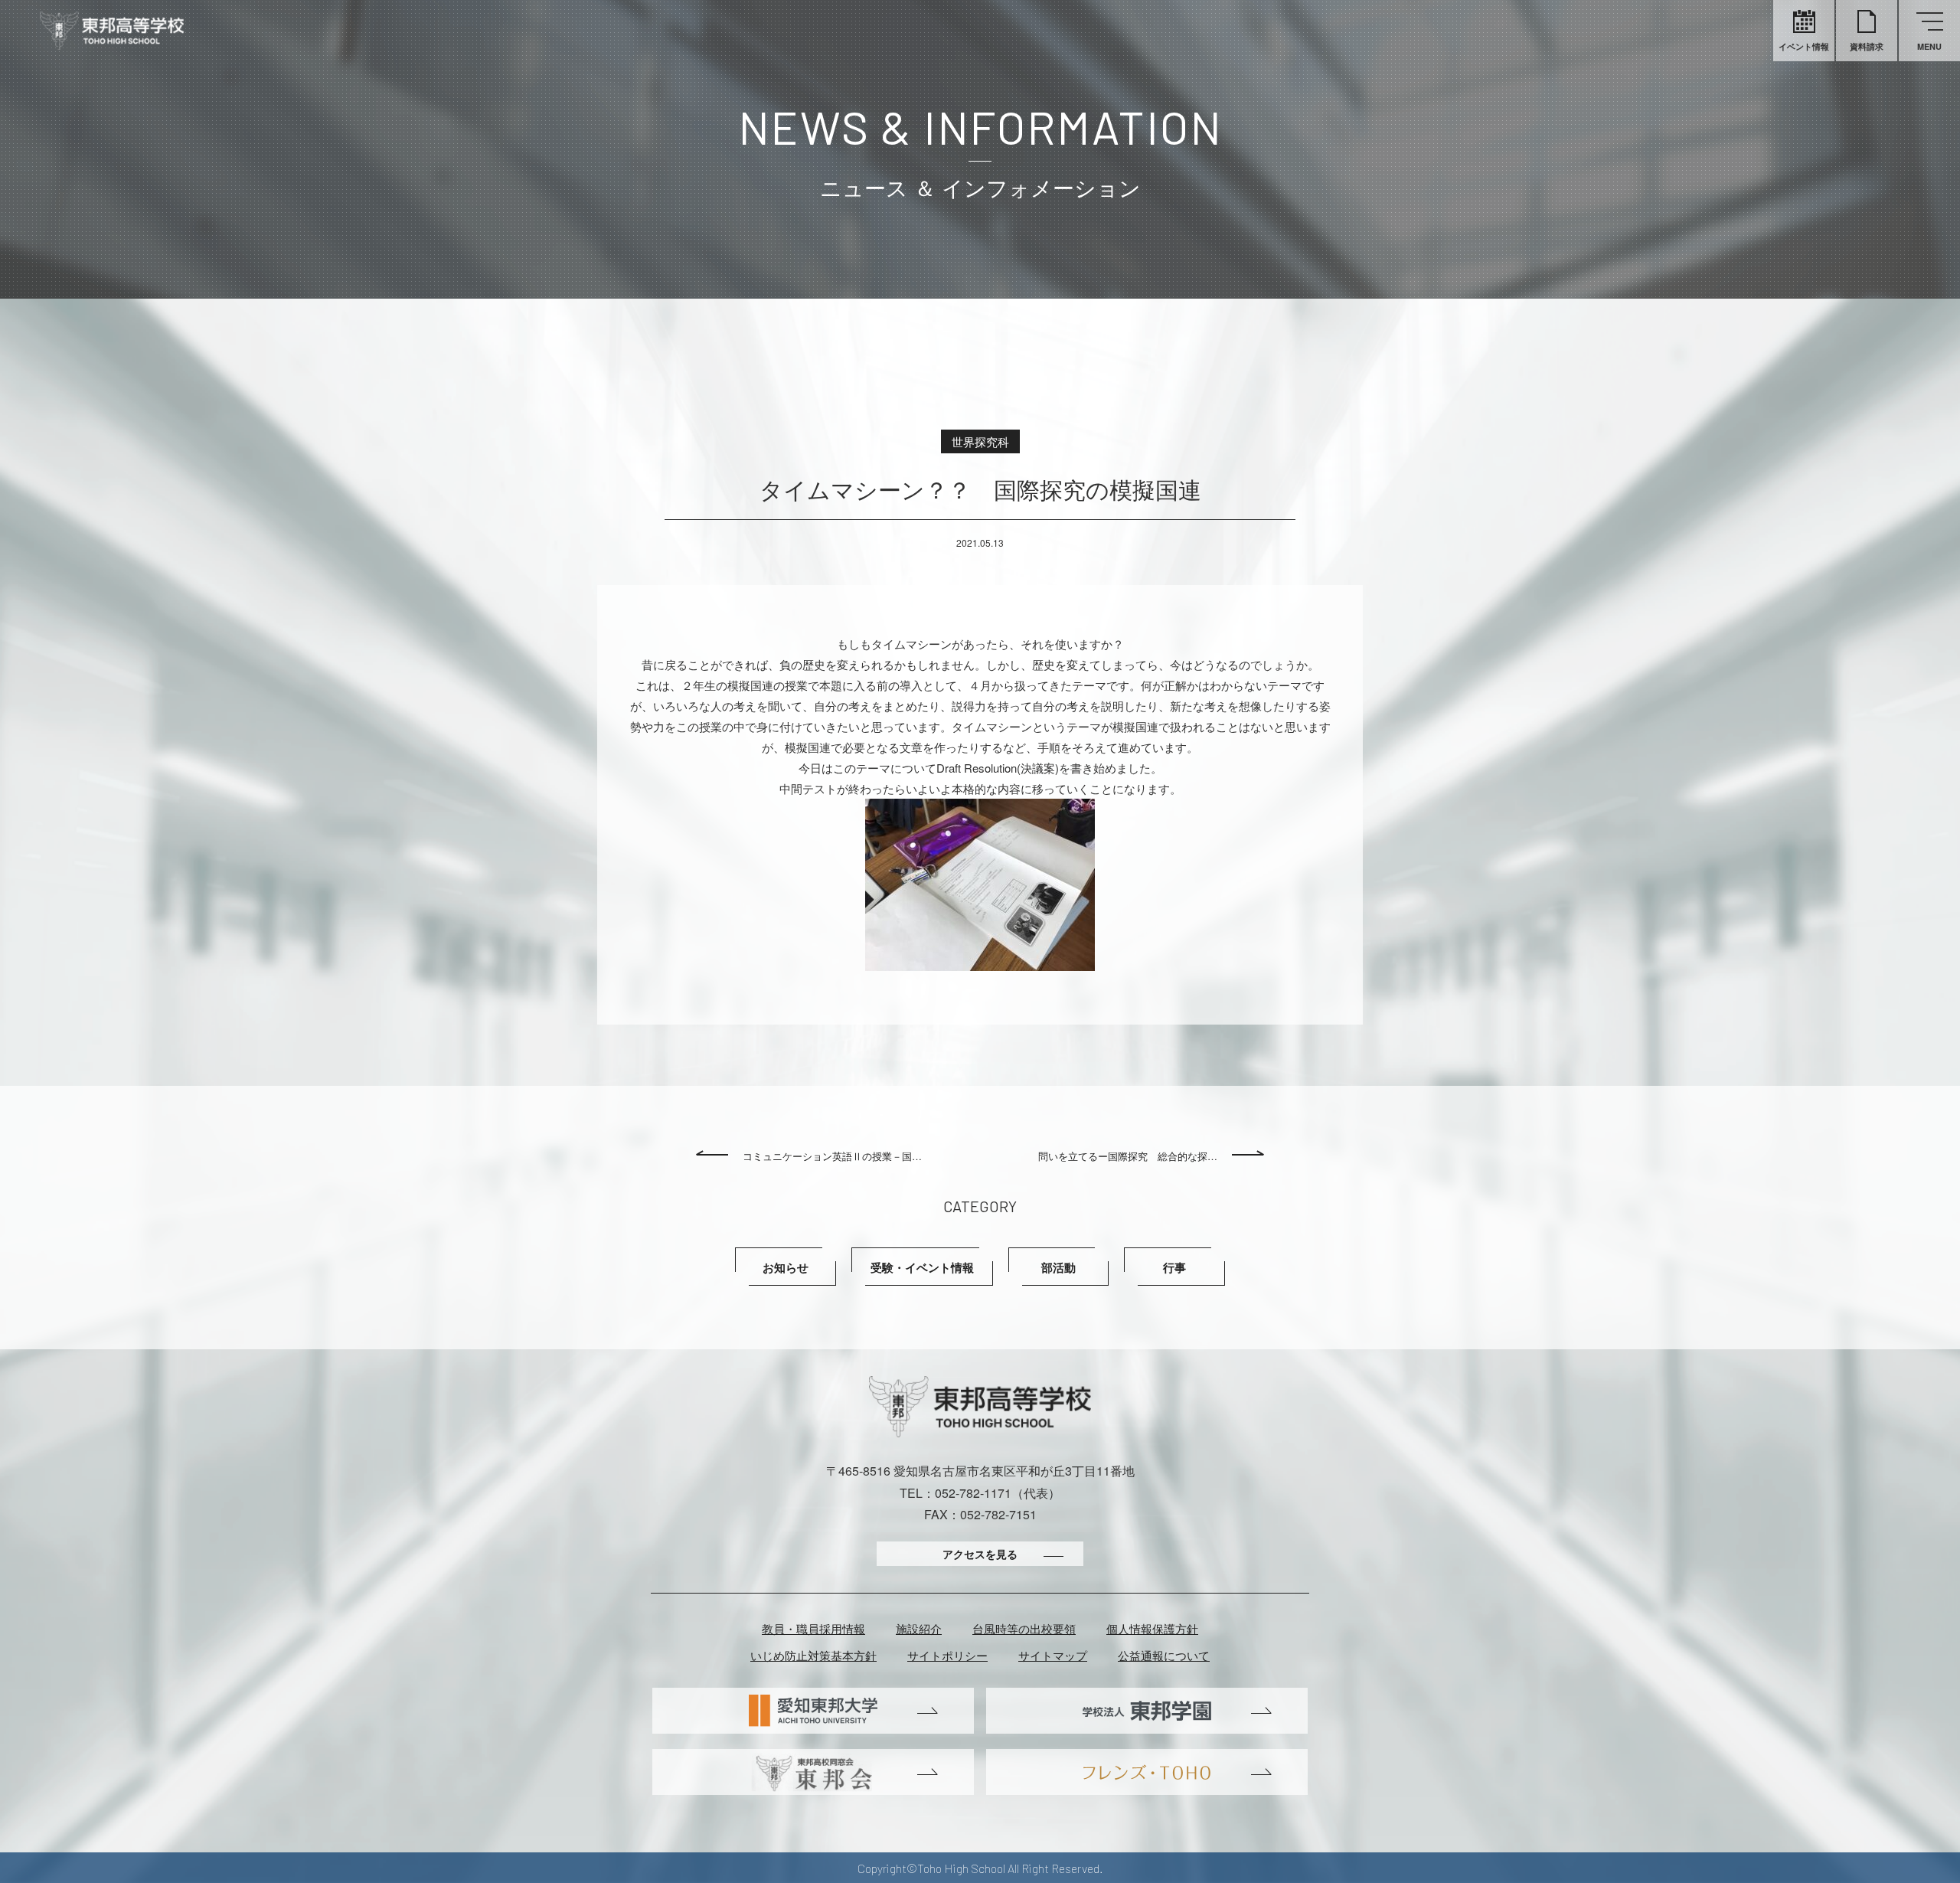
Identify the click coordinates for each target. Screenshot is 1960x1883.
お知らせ (786, 1267)
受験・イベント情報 (922, 1267)
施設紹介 (919, 1628)
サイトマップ (1053, 1655)
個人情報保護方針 (1152, 1628)
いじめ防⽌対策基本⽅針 (813, 1655)
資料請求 (1867, 46)
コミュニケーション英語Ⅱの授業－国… (832, 1156)
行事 (1174, 1267)
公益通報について (1164, 1655)
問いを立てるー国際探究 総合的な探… (1128, 1156)
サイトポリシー (947, 1655)
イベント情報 (1804, 46)
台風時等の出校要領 (1024, 1628)
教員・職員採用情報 (813, 1628)
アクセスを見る (980, 1554)
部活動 (1058, 1267)
